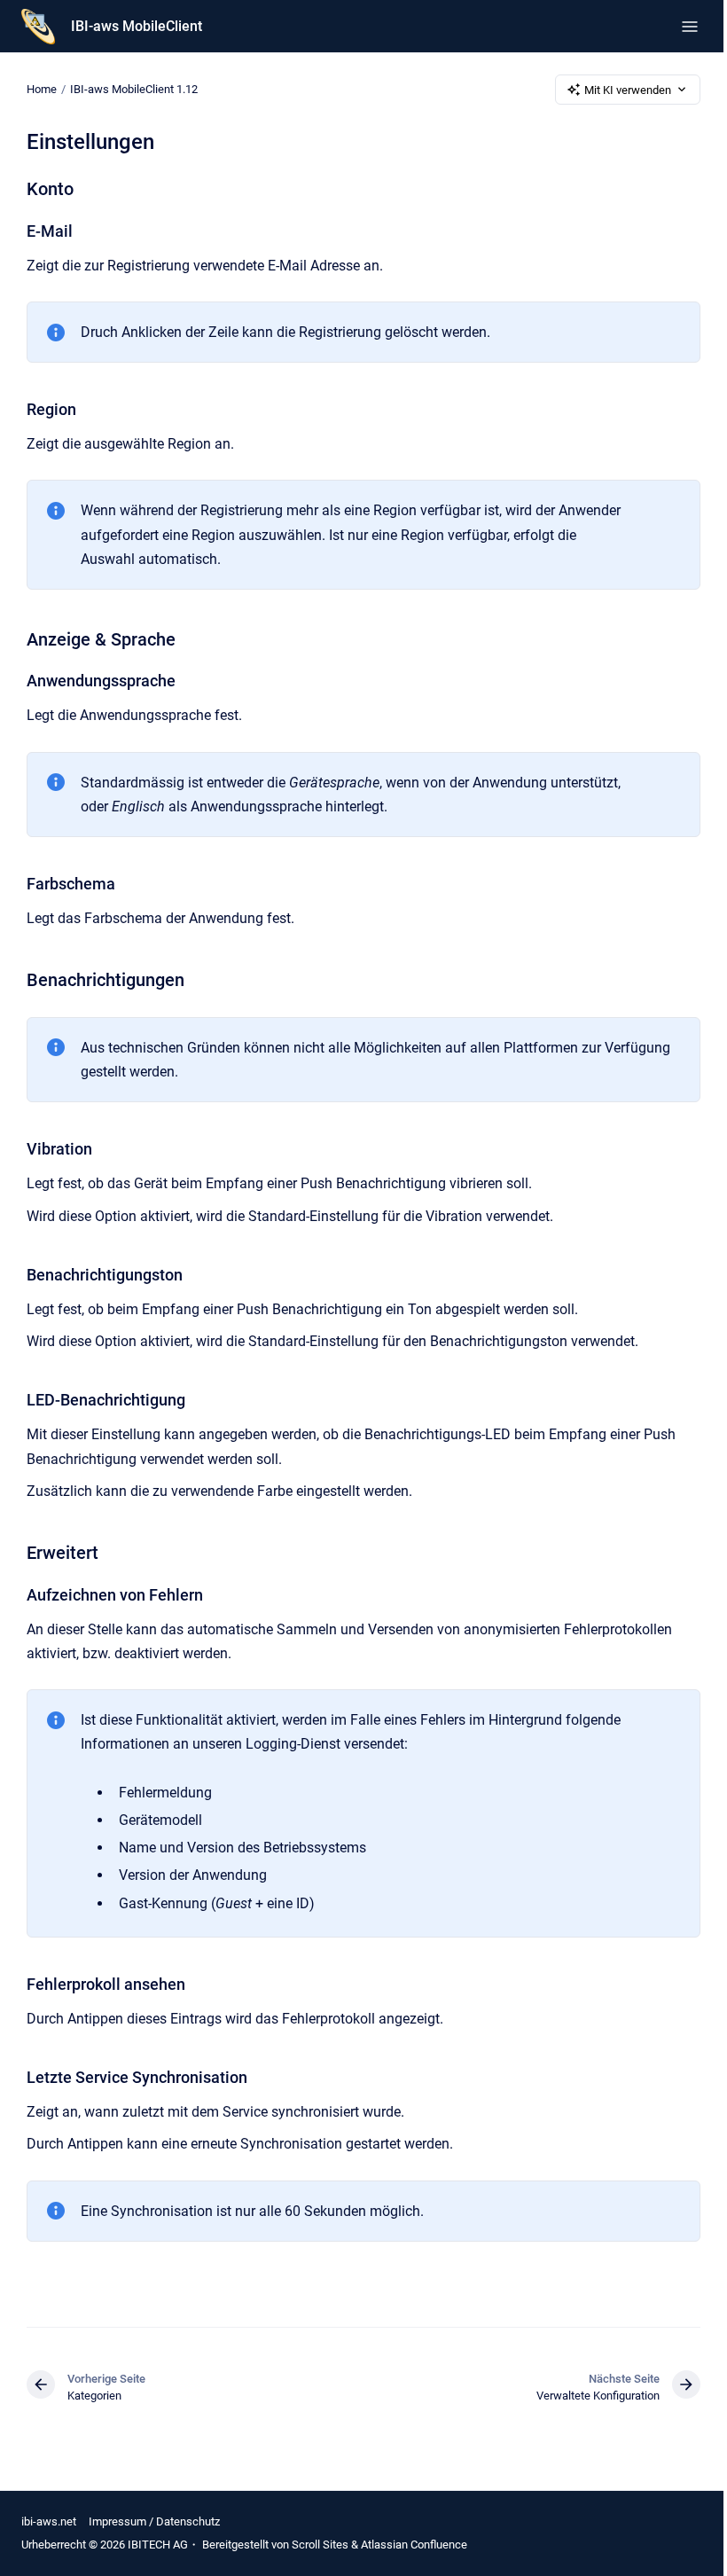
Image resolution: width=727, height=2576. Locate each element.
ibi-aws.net (49, 2521)
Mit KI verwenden (628, 90)
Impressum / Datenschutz (154, 2521)
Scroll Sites (320, 2545)
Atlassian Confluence (414, 2545)
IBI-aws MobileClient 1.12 (134, 89)
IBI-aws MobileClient (137, 26)
